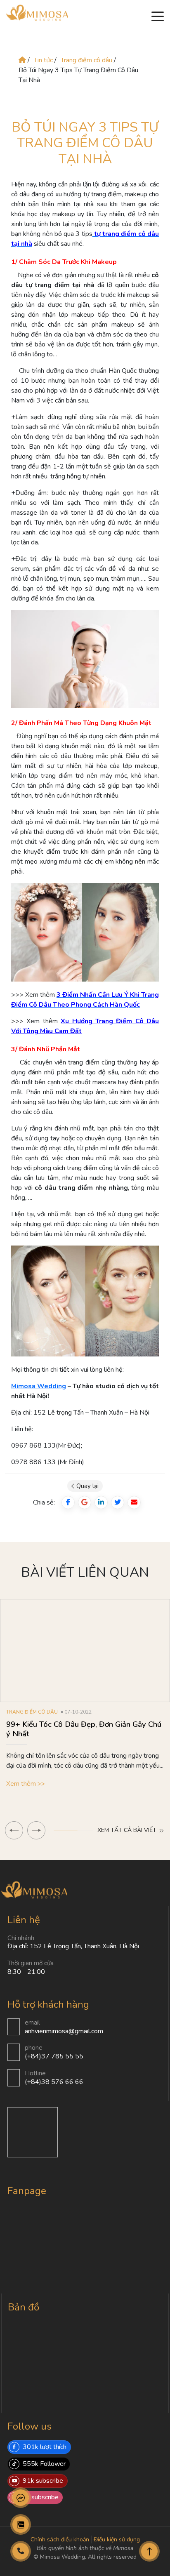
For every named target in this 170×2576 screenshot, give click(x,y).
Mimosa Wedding (39, 1386)
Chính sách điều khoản (60, 2540)
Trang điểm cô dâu (87, 60)
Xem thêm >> (26, 1784)
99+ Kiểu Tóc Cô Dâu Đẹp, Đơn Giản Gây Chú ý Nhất (84, 1729)
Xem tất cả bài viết (128, 1830)
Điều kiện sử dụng (117, 2540)
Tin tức (43, 60)
